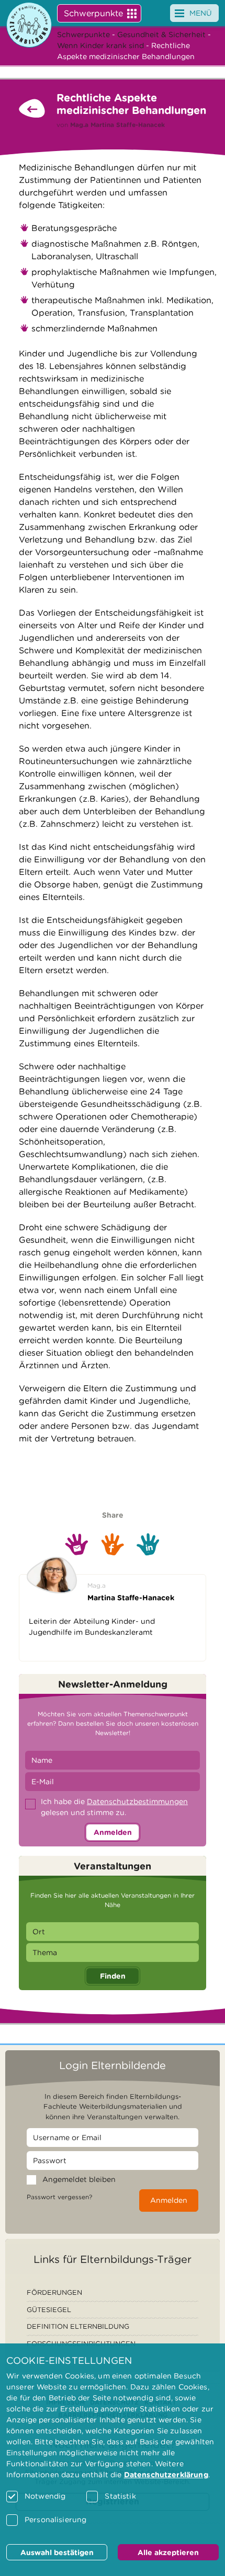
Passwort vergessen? (59, 2197)
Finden (113, 1976)
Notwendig (45, 2496)
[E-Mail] (77, 1544)
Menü (201, 13)
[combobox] (113, 1932)
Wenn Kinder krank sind (100, 45)
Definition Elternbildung (78, 2326)
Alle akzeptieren (168, 2552)
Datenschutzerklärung (166, 2475)
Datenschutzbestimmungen (137, 1801)
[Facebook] (113, 1544)
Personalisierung (55, 2520)
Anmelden (113, 1832)
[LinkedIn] (148, 1544)
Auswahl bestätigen (57, 2552)
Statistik (120, 2496)
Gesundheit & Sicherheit (161, 34)
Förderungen (54, 2292)
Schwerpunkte (93, 13)
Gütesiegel (49, 2310)
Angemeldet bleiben (79, 2179)
